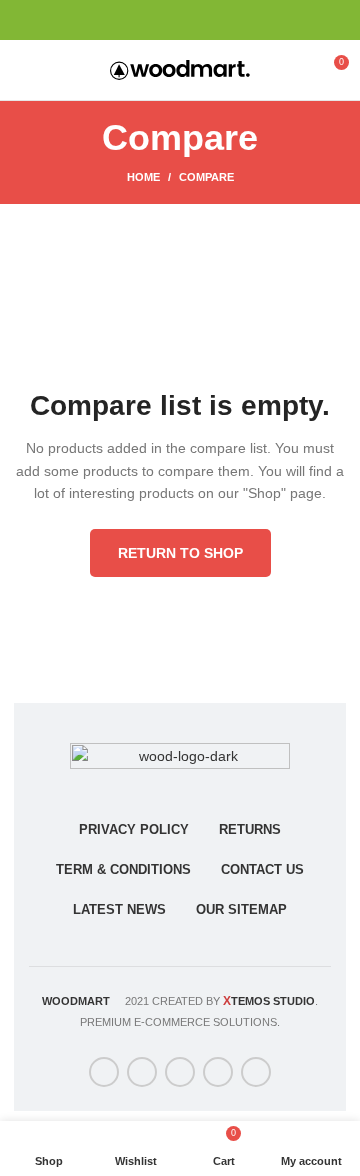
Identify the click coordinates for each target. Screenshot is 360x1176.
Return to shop (180, 553)
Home (143, 177)
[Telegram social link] (226, 20)
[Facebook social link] (134, 20)
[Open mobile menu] (24, 70)
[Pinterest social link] (180, 20)
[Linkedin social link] (203, 20)
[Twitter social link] (157, 20)
